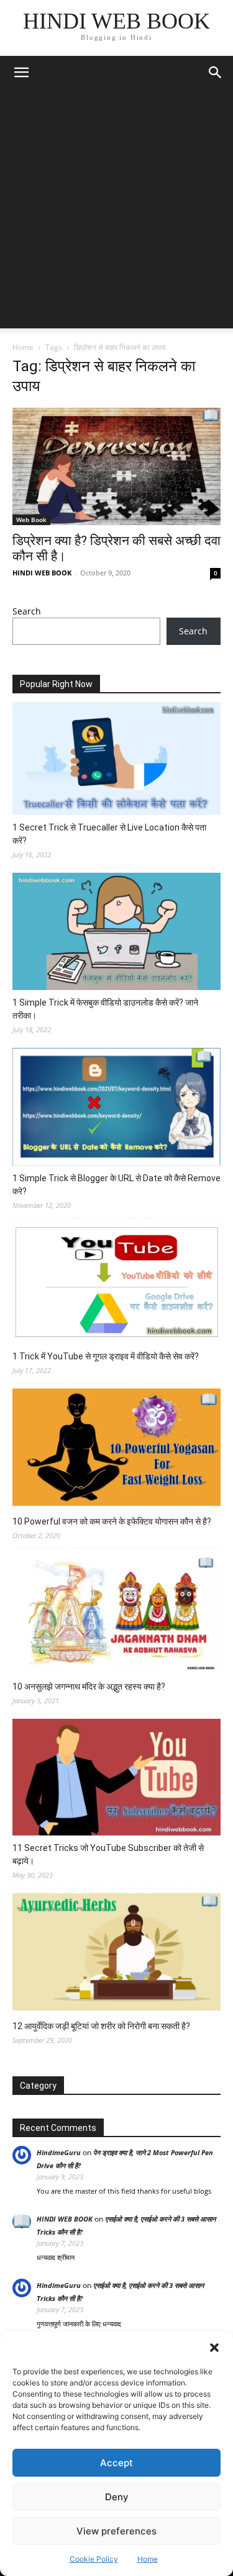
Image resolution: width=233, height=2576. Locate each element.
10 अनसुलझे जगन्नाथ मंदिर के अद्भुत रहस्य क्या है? (89, 1687)
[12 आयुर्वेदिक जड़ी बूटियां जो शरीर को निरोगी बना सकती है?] (116, 1954)
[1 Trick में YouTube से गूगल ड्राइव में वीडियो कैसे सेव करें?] (116, 1284)
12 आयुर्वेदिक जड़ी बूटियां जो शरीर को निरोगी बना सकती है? (101, 2026)
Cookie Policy (94, 2559)
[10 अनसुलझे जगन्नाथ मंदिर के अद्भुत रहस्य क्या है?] (116, 1614)
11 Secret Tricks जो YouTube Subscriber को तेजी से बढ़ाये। (108, 1854)
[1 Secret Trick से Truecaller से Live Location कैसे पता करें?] (116, 760)
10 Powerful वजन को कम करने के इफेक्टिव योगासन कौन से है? (112, 1521)
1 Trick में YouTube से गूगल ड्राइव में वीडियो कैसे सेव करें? (106, 1356)
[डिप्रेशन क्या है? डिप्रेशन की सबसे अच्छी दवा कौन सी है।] (116, 466)
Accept (116, 2463)
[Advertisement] (116, 212)
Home (148, 2559)
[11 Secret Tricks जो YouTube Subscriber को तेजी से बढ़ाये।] (116, 1779)
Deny (117, 2497)
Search (27, 611)
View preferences (116, 2531)
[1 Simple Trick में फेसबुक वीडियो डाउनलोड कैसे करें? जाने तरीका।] (116, 933)
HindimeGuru (59, 2152)
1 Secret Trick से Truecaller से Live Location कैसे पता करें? (109, 834)
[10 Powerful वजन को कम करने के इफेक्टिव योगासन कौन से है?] (116, 1449)
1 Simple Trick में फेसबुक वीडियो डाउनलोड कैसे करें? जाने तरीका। (105, 1009)
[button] (214, 2348)
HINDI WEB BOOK (42, 573)
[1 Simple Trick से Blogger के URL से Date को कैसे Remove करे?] (116, 1109)
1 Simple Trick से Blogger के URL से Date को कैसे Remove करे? (116, 1185)
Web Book (31, 520)
